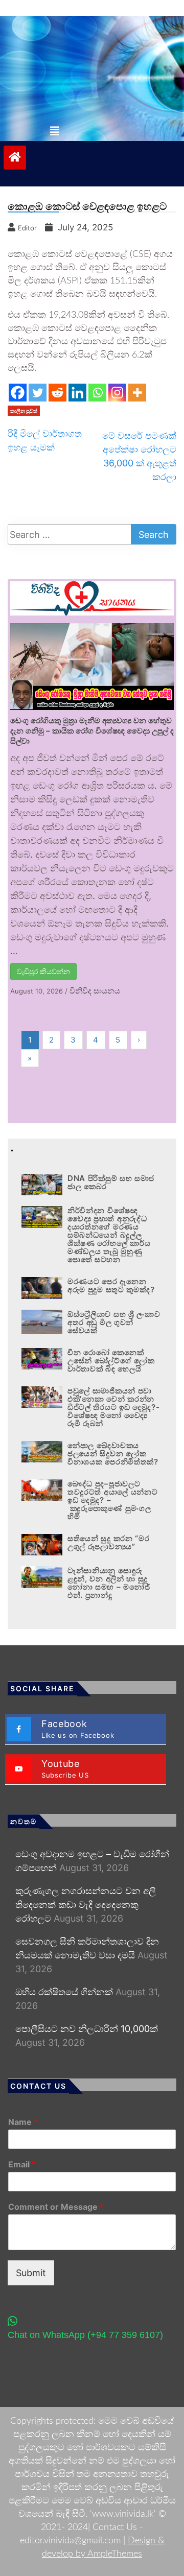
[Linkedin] (77, 393)
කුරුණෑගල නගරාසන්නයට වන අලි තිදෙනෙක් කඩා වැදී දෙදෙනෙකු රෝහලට (86, 1905)
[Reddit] (57, 393)
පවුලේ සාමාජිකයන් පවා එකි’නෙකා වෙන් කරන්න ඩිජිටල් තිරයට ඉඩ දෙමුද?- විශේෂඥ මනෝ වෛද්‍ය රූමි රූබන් (114, 1407)
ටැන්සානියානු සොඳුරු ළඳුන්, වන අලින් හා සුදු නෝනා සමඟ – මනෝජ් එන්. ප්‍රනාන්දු (109, 1583)
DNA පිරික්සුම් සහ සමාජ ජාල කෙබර (111, 1182)
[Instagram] (117, 393)
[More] (137, 393)
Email (22, 2164)
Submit (31, 2273)
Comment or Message (56, 2207)
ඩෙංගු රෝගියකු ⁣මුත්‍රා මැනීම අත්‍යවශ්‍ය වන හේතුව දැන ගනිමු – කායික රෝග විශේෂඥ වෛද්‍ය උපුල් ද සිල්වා (92, 731)
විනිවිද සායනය (95, 991)
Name (23, 2122)
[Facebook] (18, 393)
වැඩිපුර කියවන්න (43, 971)
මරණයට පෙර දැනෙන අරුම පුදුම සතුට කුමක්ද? (112, 1285)
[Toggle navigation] (55, 131)
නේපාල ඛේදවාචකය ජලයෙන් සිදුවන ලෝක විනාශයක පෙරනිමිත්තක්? (113, 1454)
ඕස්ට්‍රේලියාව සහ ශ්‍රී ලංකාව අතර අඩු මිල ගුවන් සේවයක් (114, 1322)
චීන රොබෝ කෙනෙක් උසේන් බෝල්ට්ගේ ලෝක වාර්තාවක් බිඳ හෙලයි (111, 1361)
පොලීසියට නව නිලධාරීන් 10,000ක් (87, 2029)
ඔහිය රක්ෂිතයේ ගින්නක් (64, 1992)
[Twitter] (38, 393)
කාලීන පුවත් (24, 411)
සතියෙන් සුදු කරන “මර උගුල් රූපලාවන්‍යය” (109, 1542)
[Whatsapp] (97, 393)
